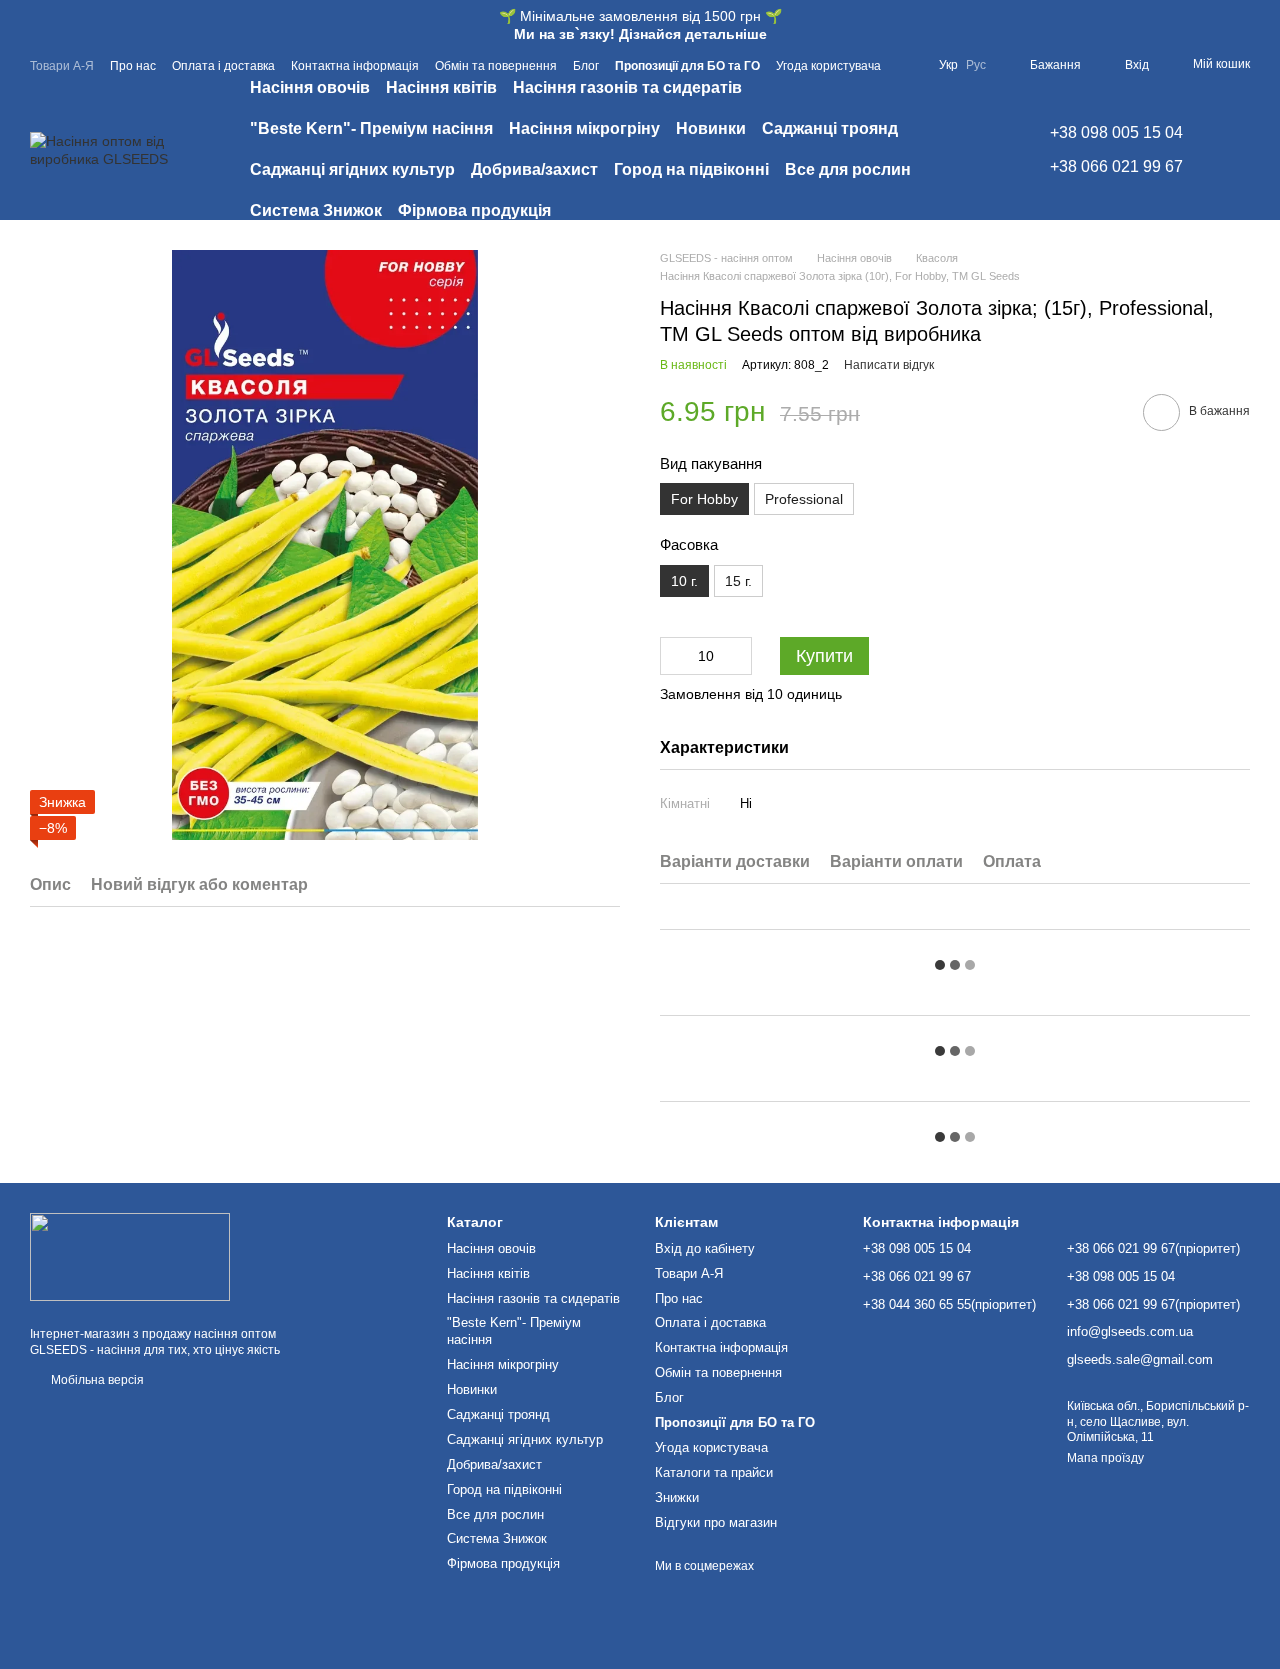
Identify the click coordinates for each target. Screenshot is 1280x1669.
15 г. (738, 581)
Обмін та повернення (496, 66)
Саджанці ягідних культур (352, 169)
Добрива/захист (534, 169)
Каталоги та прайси (714, 1472)
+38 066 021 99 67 (1116, 166)
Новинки (711, 128)
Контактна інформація (355, 66)
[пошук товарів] (972, 150)
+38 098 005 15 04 (1116, 132)
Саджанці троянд (830, 128)
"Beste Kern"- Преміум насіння (371, 128)
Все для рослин (848, 169)
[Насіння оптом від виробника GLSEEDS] (130, 1256)
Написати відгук (889, 365)
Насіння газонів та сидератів (627, 87)
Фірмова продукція (474, 210)
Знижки (677, 1497)
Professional (804, 499)
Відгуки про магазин (716, 1522)
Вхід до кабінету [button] (705, 1248)
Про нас (133, 66)
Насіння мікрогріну (584, 128)
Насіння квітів (441, 87)
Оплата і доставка (223, 66)
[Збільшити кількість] (737, 656)
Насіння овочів (310, 87)
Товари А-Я (62, 66)
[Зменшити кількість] (675, 656)
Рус (976, 65)
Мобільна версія (96, 1380)
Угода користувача (828, 66)
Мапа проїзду (1105, 1458)
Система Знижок (316, 210)
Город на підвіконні (691, 169)
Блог (586, 66)
